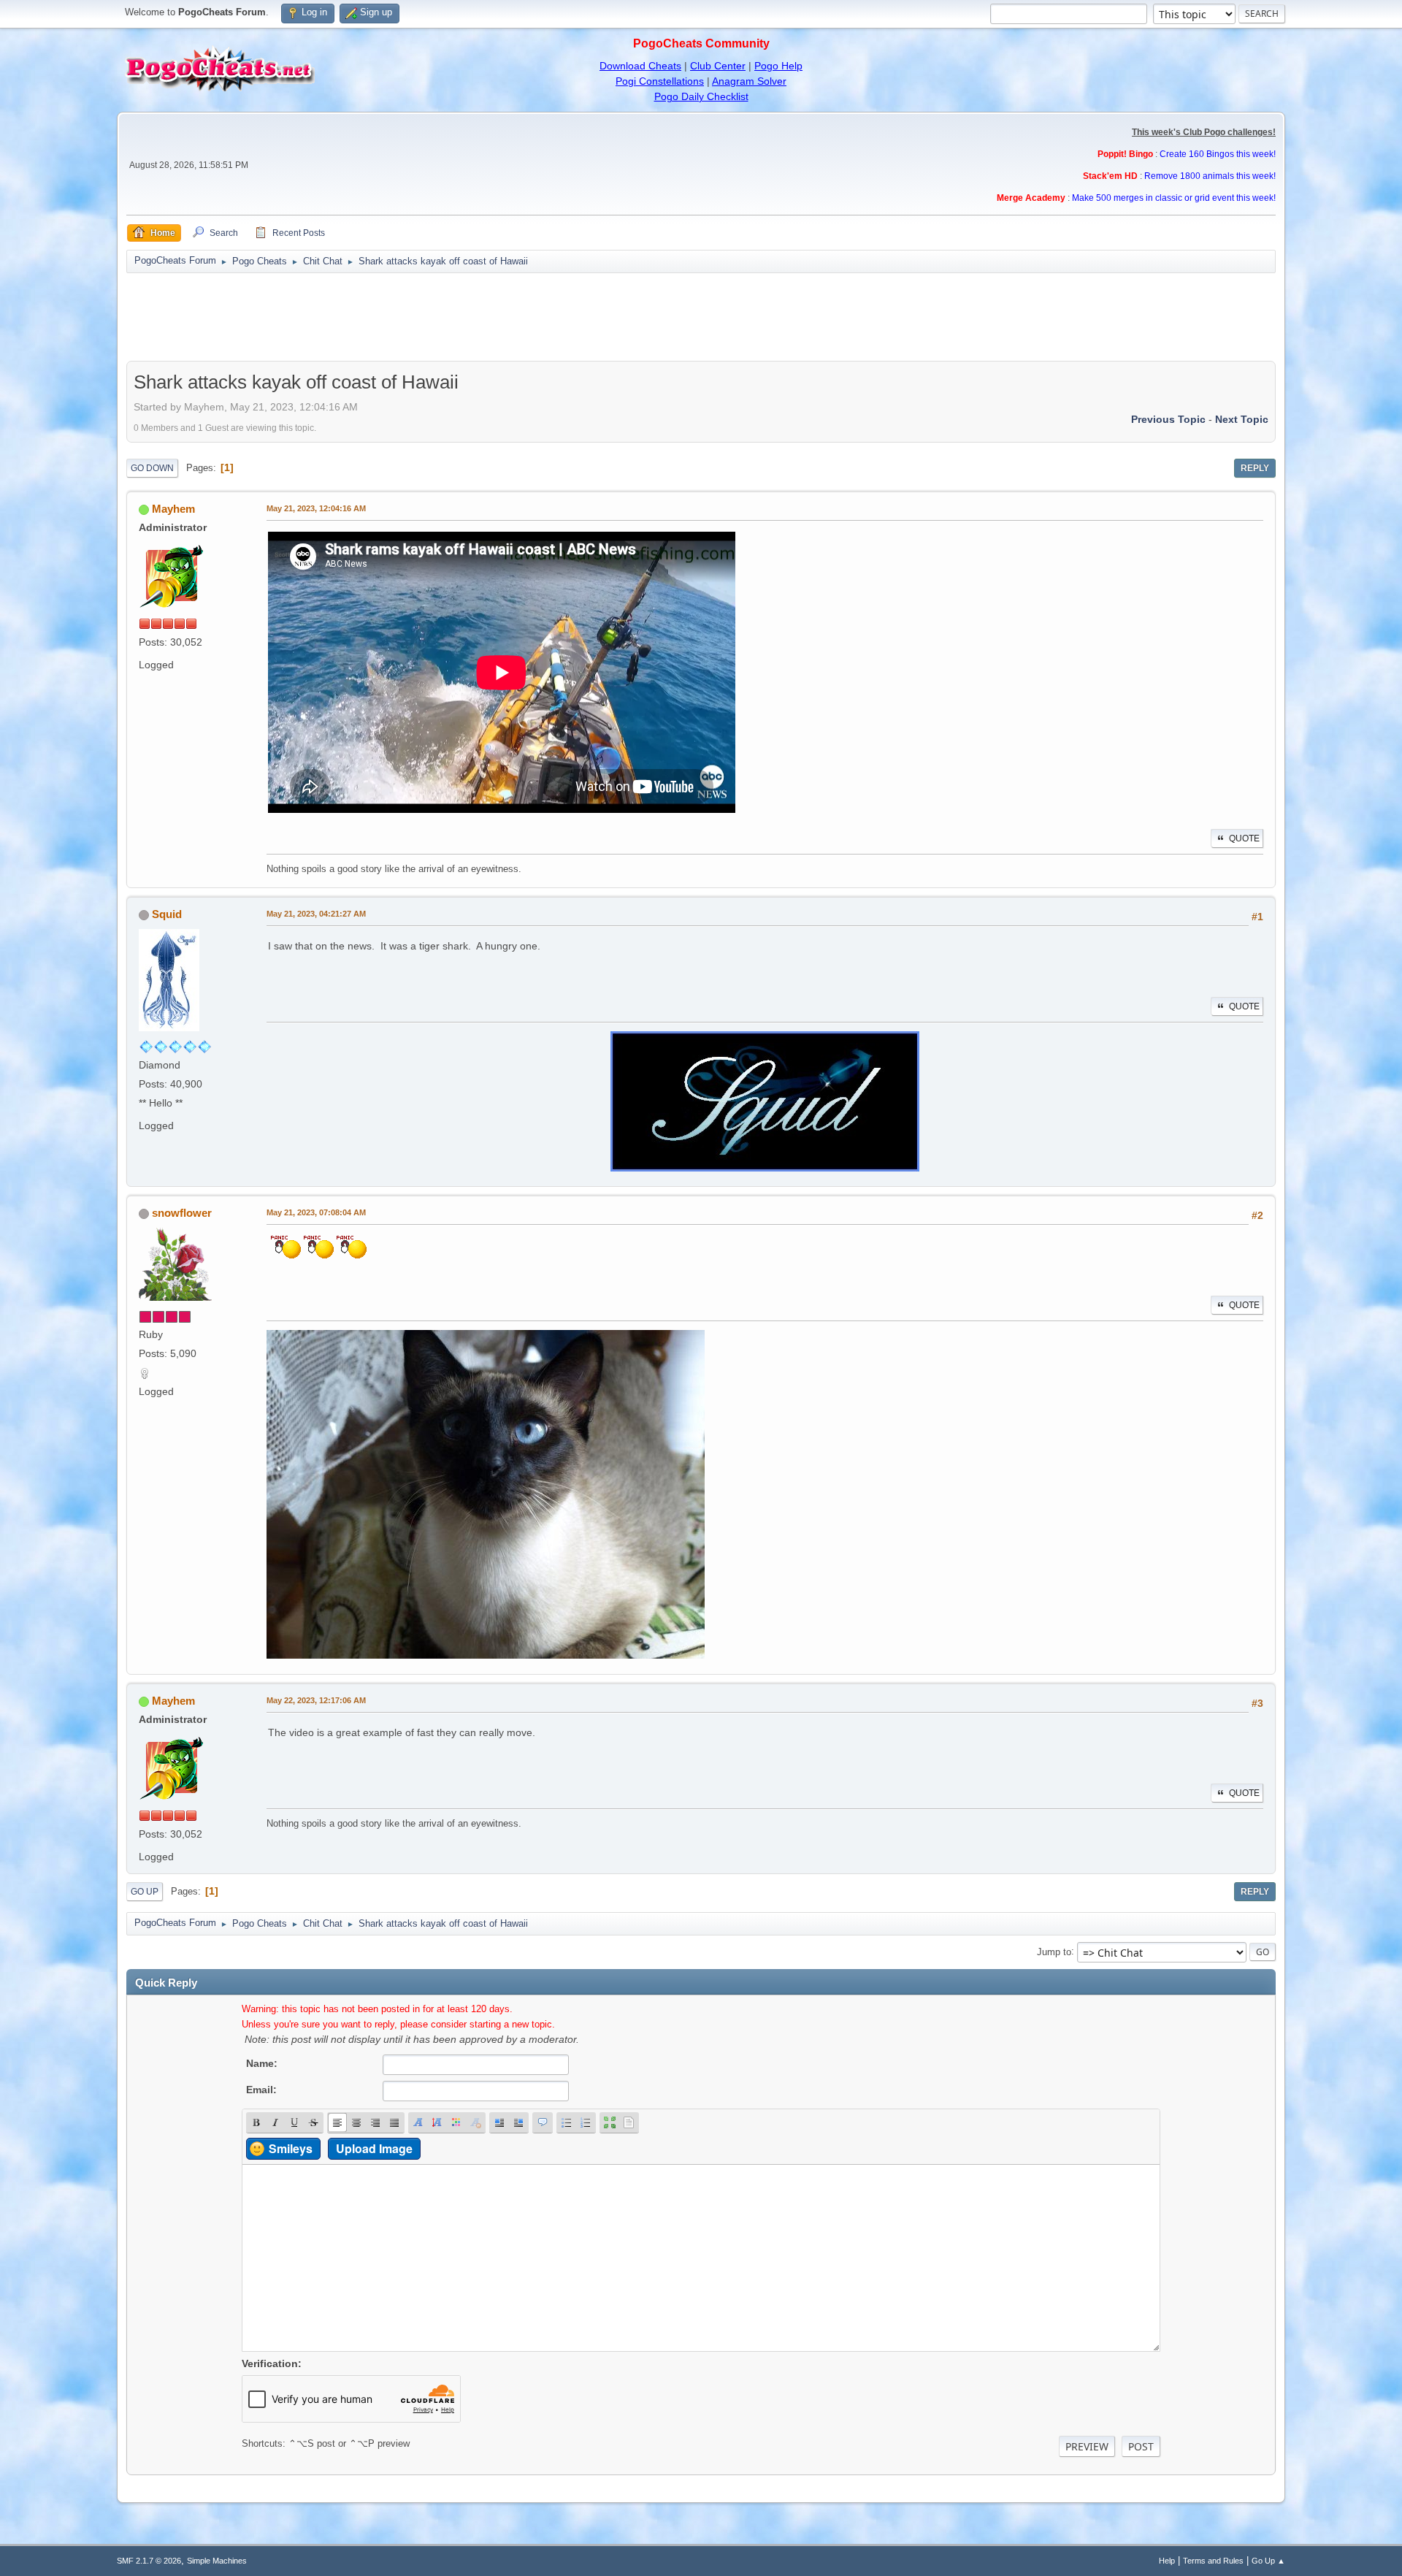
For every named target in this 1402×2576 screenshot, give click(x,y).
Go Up (145, 1892)
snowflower (182, 1213)
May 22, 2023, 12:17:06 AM (316, 1700)
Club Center (718, 66)
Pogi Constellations (660, 81)
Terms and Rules (1213, 2561)
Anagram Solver (749, 81)
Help (1167, 2561)
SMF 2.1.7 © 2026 (149, 2561)
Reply (1255, 468)
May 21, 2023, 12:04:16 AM (316, 508)
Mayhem (173, 509)
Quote (1244, 838)
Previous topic (1168, 419)
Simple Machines (217, 2561)
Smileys (291, 2148)
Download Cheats (640, 66)
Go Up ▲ (1268, 2561)
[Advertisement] (701, 317)
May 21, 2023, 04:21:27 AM (316, 914)
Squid (167, 914)
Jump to (1054, 1951)
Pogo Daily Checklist (701, 96)
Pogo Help (778, 66)
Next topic (1242, 419)
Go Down (152, 468)
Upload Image (374, 2148)
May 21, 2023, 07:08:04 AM (316, 1212)
